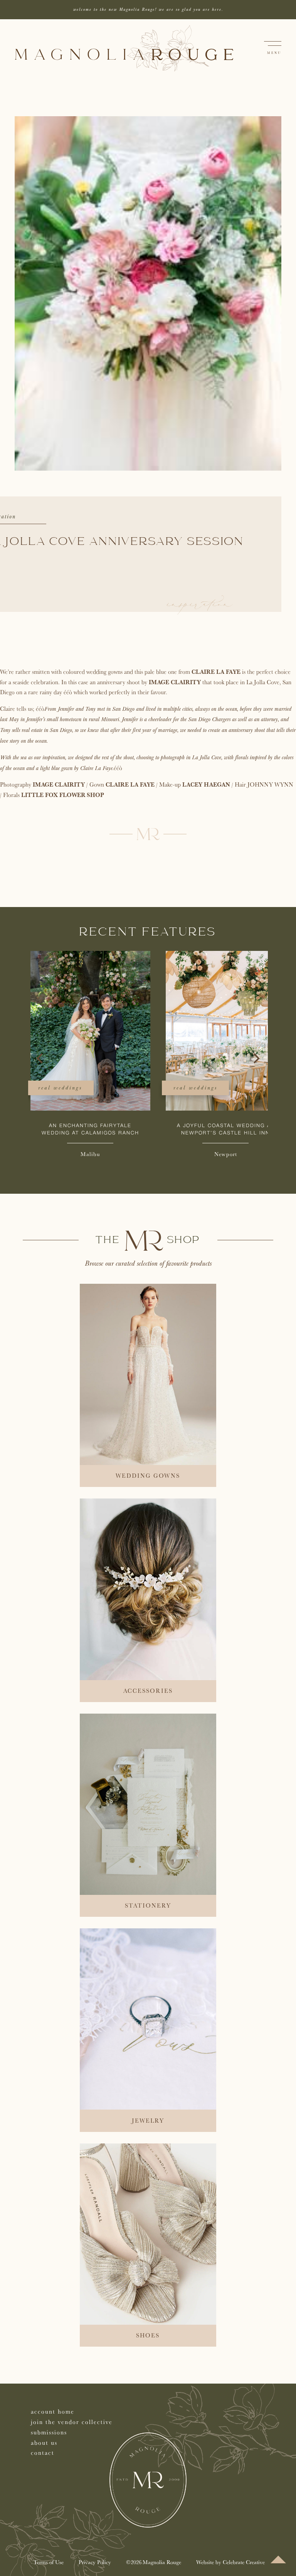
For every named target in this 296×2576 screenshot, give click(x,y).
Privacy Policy (95, 2562)
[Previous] (40, 1058)
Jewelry (148, 2121)
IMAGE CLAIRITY (175, 682)
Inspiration (200, 605)
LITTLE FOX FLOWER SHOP (63, 795)
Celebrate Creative (244, 2562)
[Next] (256, 1058)
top (278, 2559)
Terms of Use (49, 2562)
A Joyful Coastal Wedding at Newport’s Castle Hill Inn (223, 1129)
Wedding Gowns (148, 1476)
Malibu (88, 1154)
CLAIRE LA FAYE (216, 672)
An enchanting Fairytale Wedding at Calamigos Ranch (88, 1129)
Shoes (148, 2335)
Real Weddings (58, 1088)
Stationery (148, 1905)
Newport (223, 1154)
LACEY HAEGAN (206, 784)
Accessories (148, 1691)
